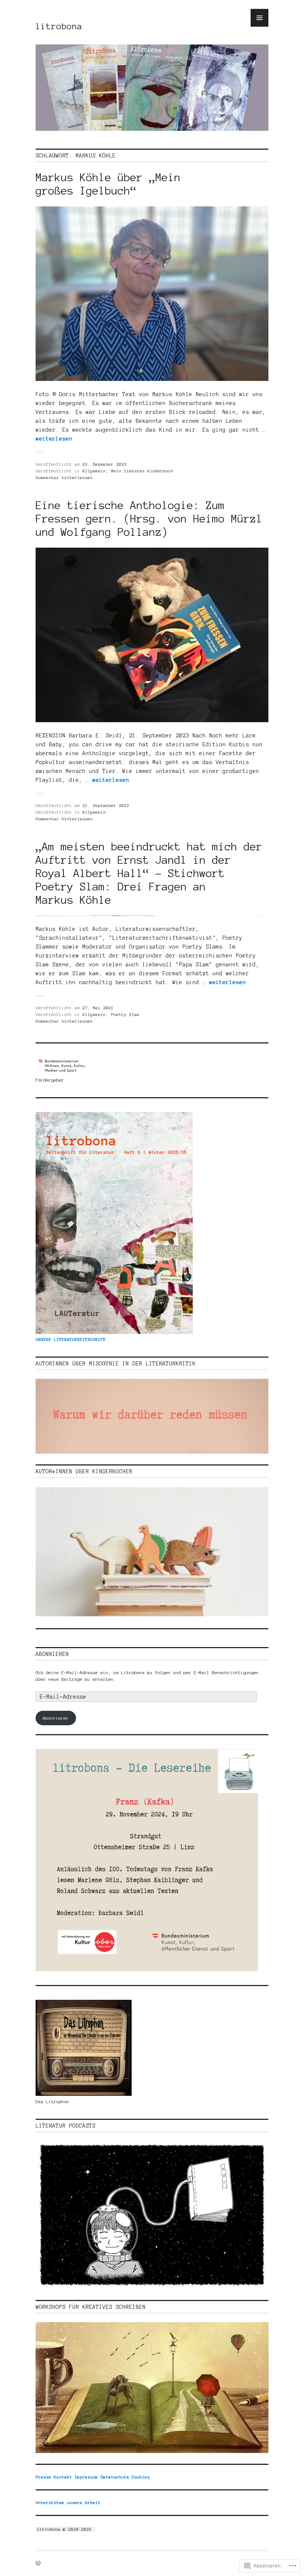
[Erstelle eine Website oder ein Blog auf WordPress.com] (38, 2564)
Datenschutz (115, 2477)
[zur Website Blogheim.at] (98, 2529)
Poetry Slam (125, 1014)
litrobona (59, 26)
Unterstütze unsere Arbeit (68, 2502)
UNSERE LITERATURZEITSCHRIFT (71, 1339)
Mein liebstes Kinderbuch (142, 471)
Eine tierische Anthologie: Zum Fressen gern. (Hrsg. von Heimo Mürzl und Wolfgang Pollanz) (149, 519)
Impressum (86, 2477)
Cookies (141, 2477)
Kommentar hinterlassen (64, 477)
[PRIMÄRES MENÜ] (260, 18)
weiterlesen (54, 439)
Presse (43, 2477)
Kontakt (63, 2477)
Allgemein (94, 471)
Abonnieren (52, 1654)
